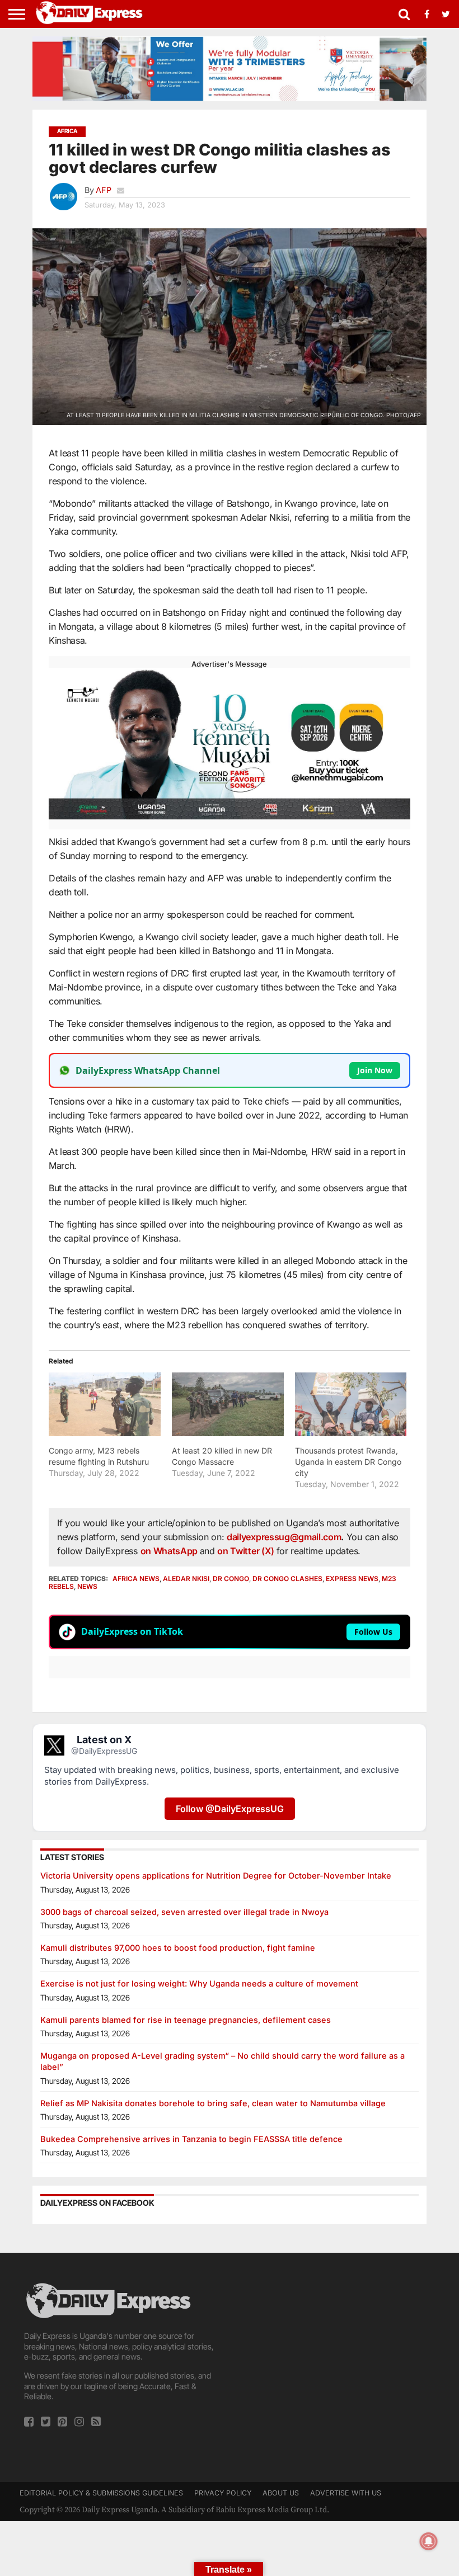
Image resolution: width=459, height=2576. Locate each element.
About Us (281, 2493)
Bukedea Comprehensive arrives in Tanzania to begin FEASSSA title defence (191, 2139)
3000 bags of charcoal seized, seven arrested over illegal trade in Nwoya (184, 1912)
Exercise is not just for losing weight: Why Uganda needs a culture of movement (199, 1983)
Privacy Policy (223, 2493)
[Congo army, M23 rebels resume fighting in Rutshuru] (105, 1404)
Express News (352, 1579)
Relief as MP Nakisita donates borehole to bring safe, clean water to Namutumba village (213, 2103)
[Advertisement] (337, 2359)
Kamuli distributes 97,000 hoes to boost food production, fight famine (178, 1948)
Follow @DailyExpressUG (230, 1809)
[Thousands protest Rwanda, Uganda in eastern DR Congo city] (351, 1404)
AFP (104, 190)
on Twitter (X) (247, 1551)
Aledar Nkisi (186, 1579)
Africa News (136, 1579)
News (87, 1586)
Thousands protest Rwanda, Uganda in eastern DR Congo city (348, 1462)
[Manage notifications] (429, 2541)
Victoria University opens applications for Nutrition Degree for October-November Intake (216, 1876)
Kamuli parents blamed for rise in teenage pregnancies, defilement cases (186, 2020)
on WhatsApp (170, 1551)
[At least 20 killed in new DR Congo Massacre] (228, 1404)
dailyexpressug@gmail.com (284, 1537)
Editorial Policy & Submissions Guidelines (101, 2493)
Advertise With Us (346, 2493)
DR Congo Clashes (287, 1579)
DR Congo (231, 1579)
